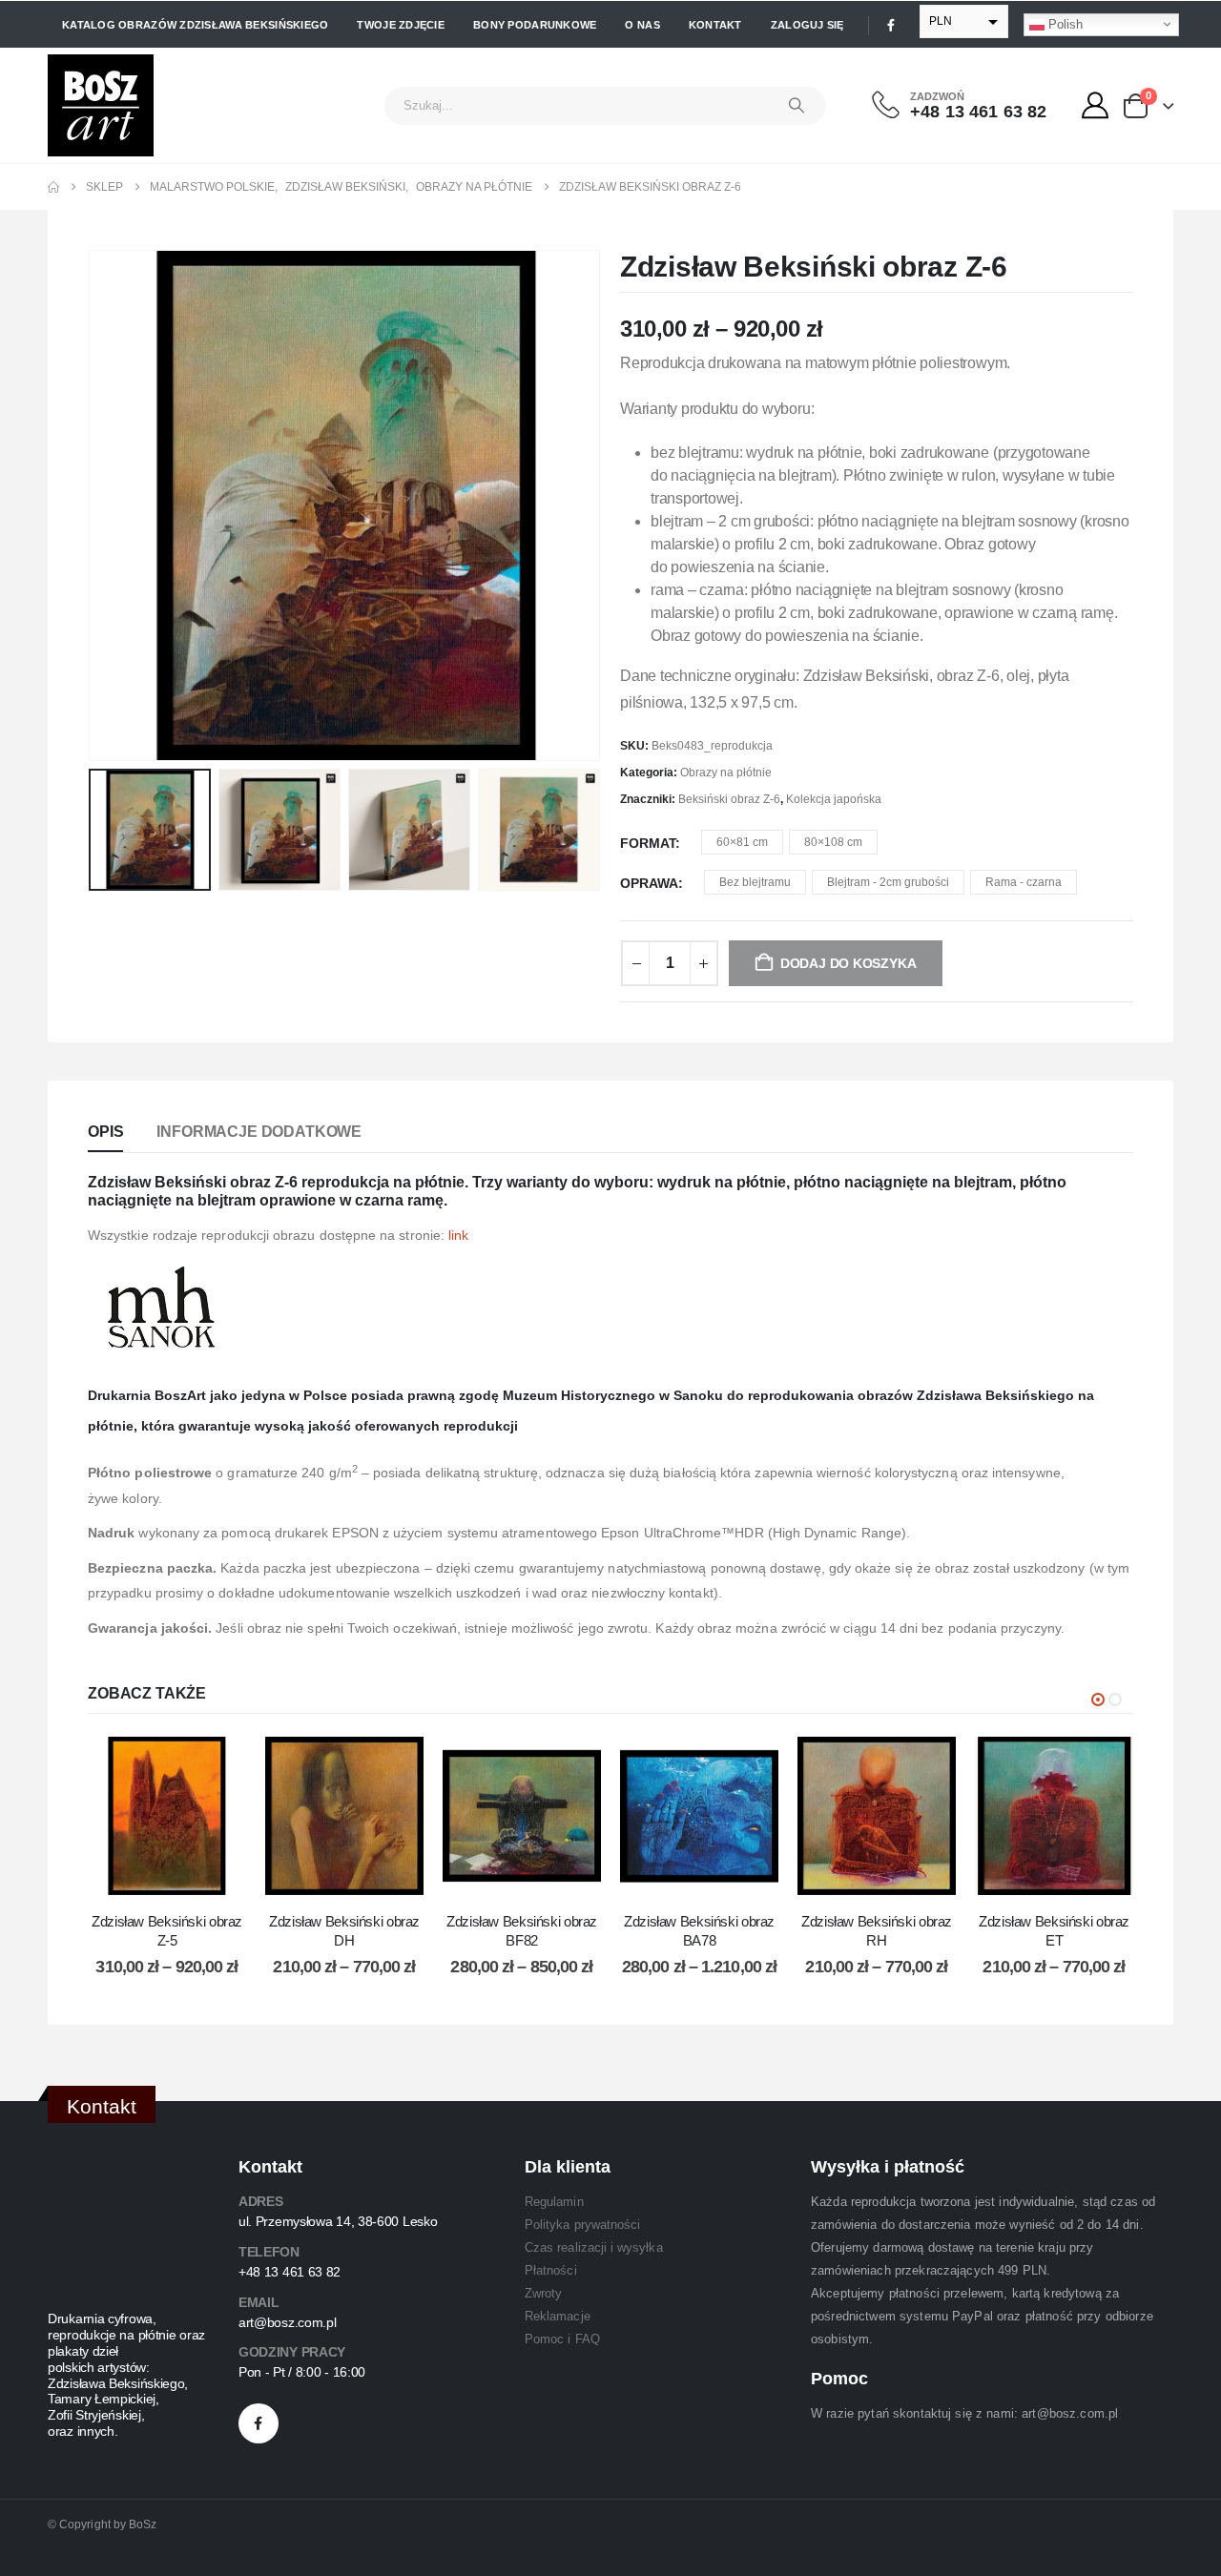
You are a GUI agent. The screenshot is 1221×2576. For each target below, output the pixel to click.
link (458, 1235)
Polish (1064, 23)
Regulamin (554, 2202)
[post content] (167, 1816)
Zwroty (543, 2293)
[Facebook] (891, 25)
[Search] (797, 106)
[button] (93, 505)
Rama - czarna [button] (1024, 882)
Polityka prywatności (582, 2225)
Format (648, 843)
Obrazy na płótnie (726, 773)
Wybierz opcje (181, 1875)
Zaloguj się (807, 25)
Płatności (551, 2270)
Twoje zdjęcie (401, 25)
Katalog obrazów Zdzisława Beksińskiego (195, 25)
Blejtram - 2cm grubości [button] (888, 882)
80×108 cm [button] (833, 842)
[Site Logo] (101, 105)
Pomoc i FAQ (562, 2339)
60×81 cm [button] (742, 842)
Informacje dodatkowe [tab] (259, 1132)
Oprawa (649, 883)
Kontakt (715, 25)
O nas (642, 25)
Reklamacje (558, 2316)
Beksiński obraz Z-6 (729, 799)
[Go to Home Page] (53, 187)
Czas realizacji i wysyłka (594, 2247)
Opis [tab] (105, 1132)
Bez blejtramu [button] (755, 882)
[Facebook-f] (259, 2423)
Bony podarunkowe (535, 25)
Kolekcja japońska (834, 799)
